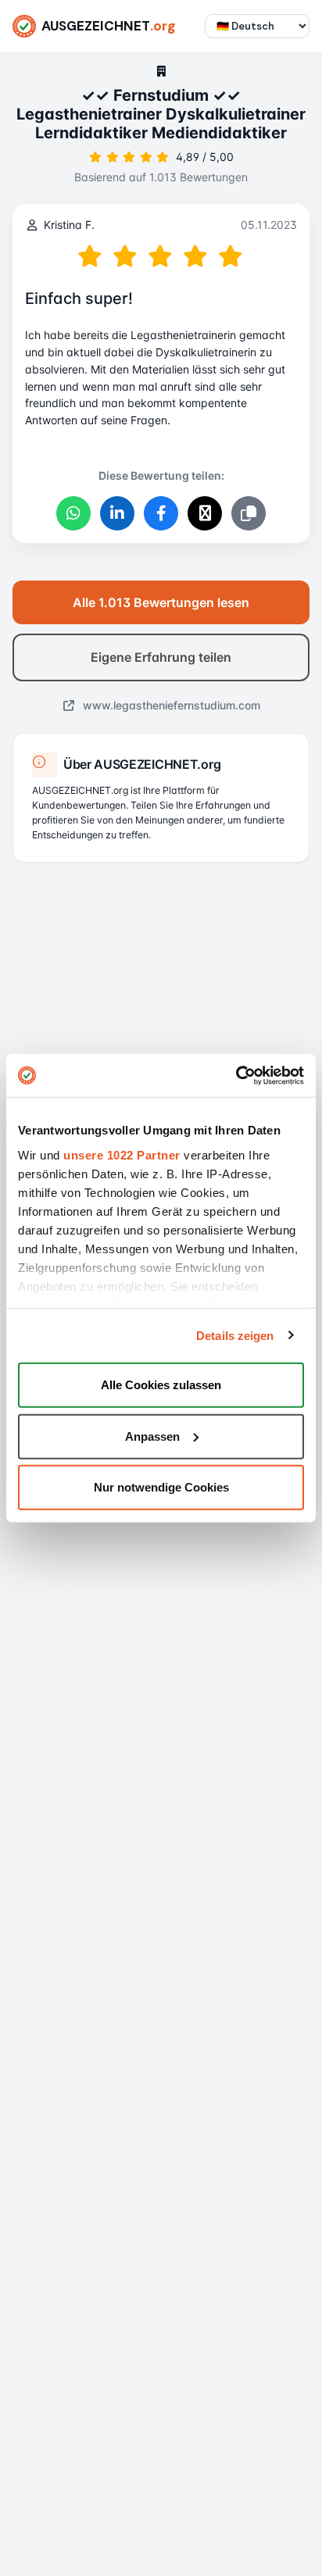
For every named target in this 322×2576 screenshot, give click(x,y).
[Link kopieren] (249, 513)
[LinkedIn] (117, 513)
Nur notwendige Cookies (161, 1487)
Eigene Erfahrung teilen (161, 657)
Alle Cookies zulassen (161, 1385)
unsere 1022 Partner (122, 1154)
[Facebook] (161, 513)
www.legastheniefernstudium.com (170, 705)
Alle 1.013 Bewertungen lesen (161, 602)
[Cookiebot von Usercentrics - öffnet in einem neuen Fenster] (236, 1075)
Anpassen (152, 1436)
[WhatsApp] (73, 513)
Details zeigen (235, 1335)
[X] (205, 513)
